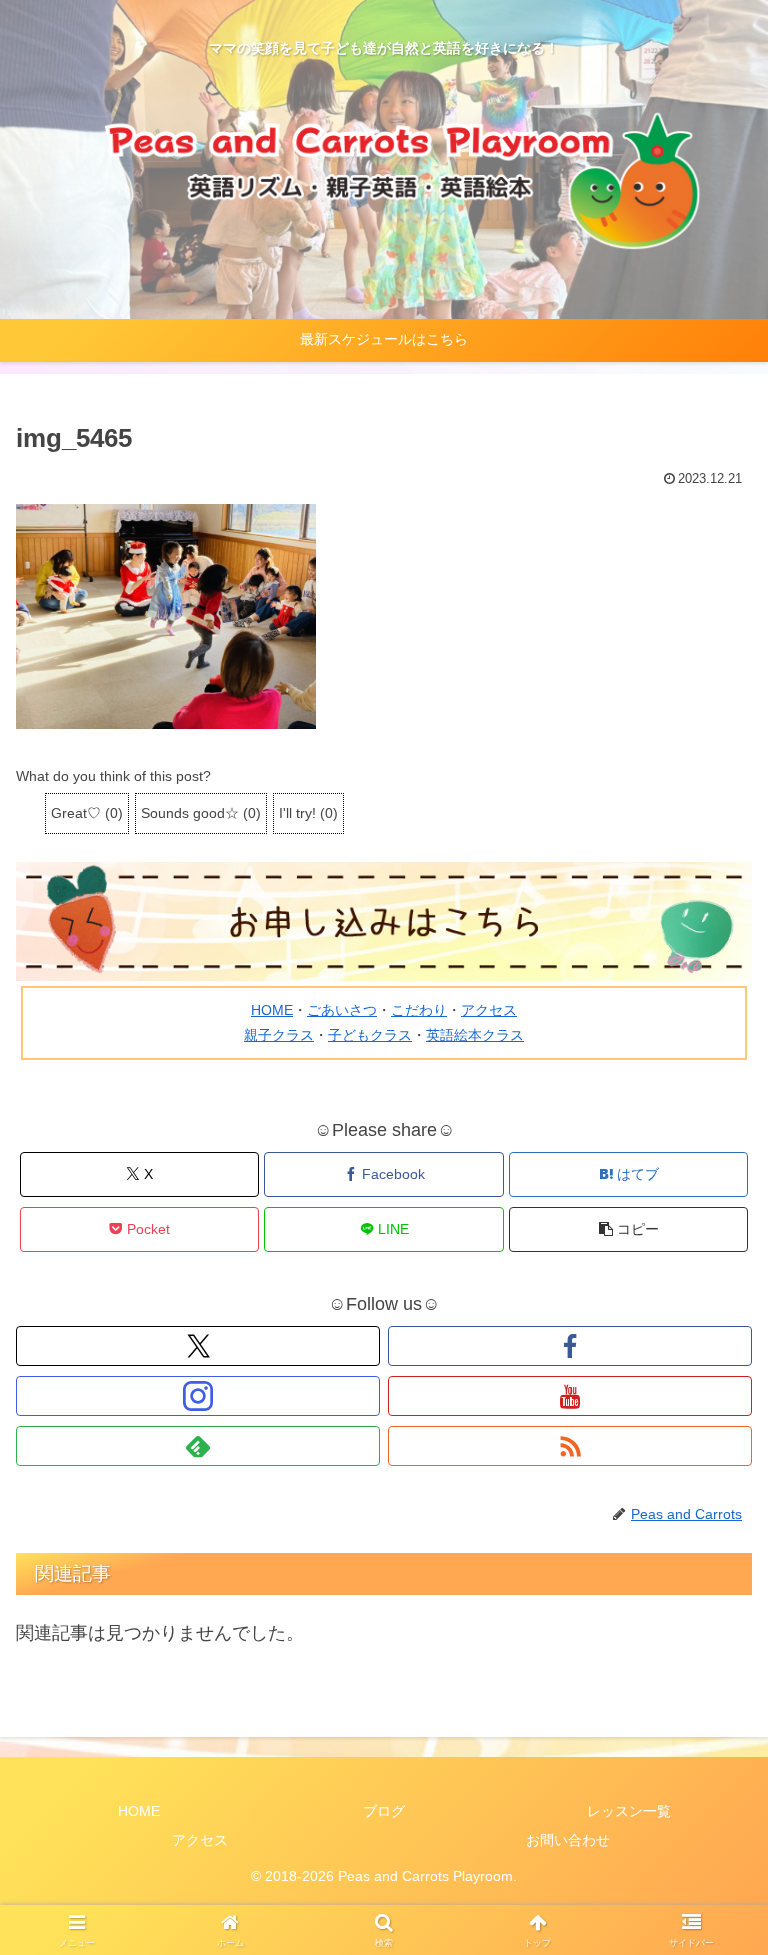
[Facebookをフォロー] (570, 1346)
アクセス (489, 1010)
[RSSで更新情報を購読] (570, 1446)
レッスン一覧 (629, 1811)
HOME (272, 1010)
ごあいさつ (342, 1010)
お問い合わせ (568, 1840)
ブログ (384, 1811)
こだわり (419, 1010)
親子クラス (279, 1035)
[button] (628, 1229)
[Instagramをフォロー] (198, 1396)
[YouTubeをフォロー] (570, 1396)
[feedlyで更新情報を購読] (198, 1446)
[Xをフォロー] (198, 1346)
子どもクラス (370, 1035)
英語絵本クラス (475, 1035)
